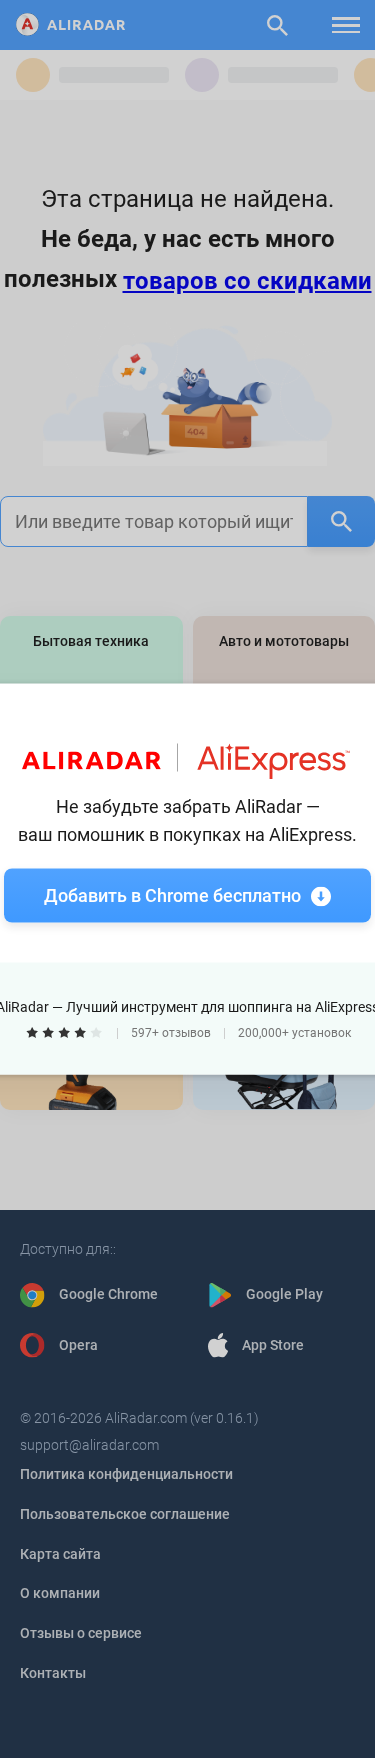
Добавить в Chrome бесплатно (172, 895)
